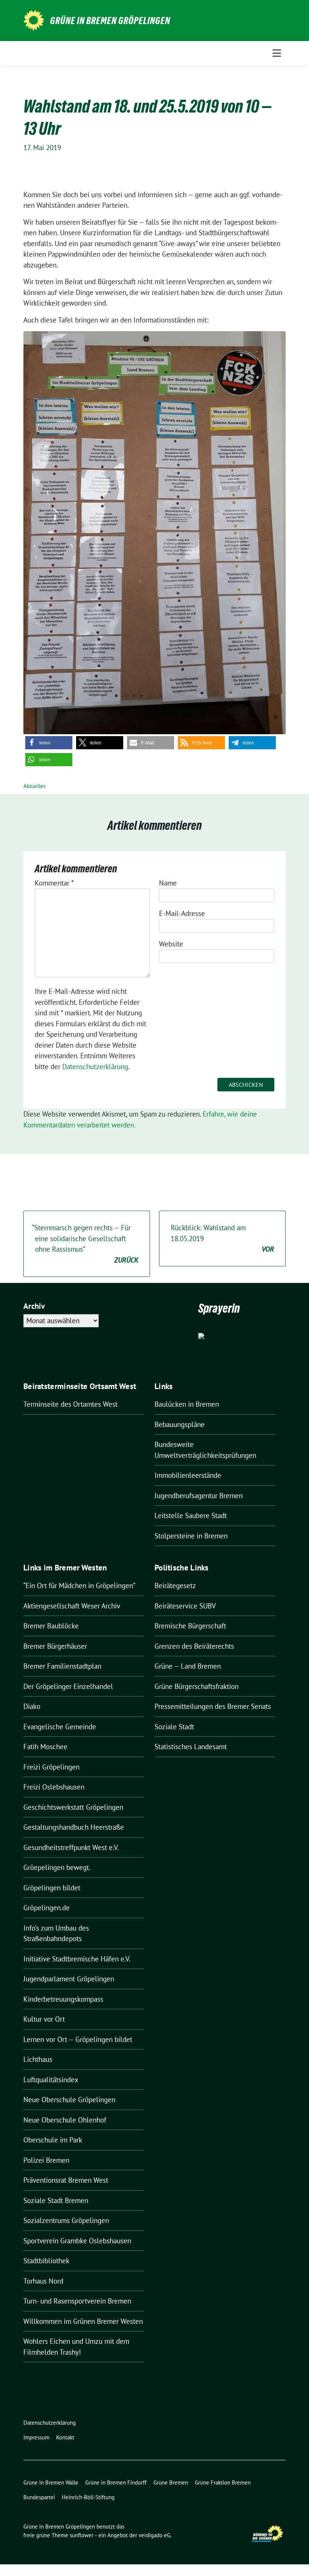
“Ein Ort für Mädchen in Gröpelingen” (79, 1585)
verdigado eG (154, 2535)
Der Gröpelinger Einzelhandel (68, 1686)
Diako (32, 1706)
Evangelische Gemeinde (60, 1727)
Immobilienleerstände (188, 1475)
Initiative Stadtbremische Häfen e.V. (77, 1959)
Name (168, 883)
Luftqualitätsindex (51, 2080)
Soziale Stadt (174, 1727)
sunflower (82, 2535)
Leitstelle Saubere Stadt (191, 1515)
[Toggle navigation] (277, 53)
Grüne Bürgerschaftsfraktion (197, 1686)
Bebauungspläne (180, 1424)
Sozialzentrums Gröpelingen (66, 2220)
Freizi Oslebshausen (54, 1787)
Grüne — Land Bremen (188, 1666)
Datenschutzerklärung (95, 1067)
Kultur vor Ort (44, 2019)
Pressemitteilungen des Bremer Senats (213, 1706)
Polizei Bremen (46, 2160)
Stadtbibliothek (46, 2261)
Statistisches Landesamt (191, 1747)
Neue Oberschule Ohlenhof (65, 2120)
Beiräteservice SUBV (185, 1606)
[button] (49, 743)
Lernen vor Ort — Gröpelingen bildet (78, 2039)
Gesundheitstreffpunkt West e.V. (71, 1847)
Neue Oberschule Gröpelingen (69, 2100)
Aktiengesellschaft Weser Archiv (72, 1606)
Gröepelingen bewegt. (57, 1867)
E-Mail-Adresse (182, 913)
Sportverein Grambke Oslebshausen (77, 2241)
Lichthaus (38, 2059)
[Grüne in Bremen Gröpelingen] (34, 20)
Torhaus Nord (43, 2281)
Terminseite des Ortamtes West (70, 1404)
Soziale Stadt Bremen (56, 2200)
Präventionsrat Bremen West (66, 2180)
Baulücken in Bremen (187, 1404)
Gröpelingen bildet (52, 1888)
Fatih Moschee (45, 1747)
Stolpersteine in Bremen (191, 1536)
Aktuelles (34, 786)
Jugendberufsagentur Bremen (199, 1496)
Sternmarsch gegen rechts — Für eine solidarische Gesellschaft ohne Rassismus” (85, 1244)
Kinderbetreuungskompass (63, 1999)
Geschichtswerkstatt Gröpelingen (73, 1807)
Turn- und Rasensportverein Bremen (77, 2301)
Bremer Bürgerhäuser (55, 1646)
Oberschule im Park (53, 2140)
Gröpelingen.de (47, 1908)
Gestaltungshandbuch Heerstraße (74, 1827)
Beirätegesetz (175, 1585)
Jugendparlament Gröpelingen (69, 1979)
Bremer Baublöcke (51, 1626)
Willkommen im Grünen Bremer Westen (83, 2321)
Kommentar (54, 883)
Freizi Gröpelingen (51, 1767)
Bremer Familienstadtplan (62, 1666)
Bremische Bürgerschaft (190, 1626)
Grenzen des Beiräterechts (194, 1646)
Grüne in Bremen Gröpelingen (110, 21)
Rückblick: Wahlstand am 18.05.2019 (222, 1238)
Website (171, 944)
